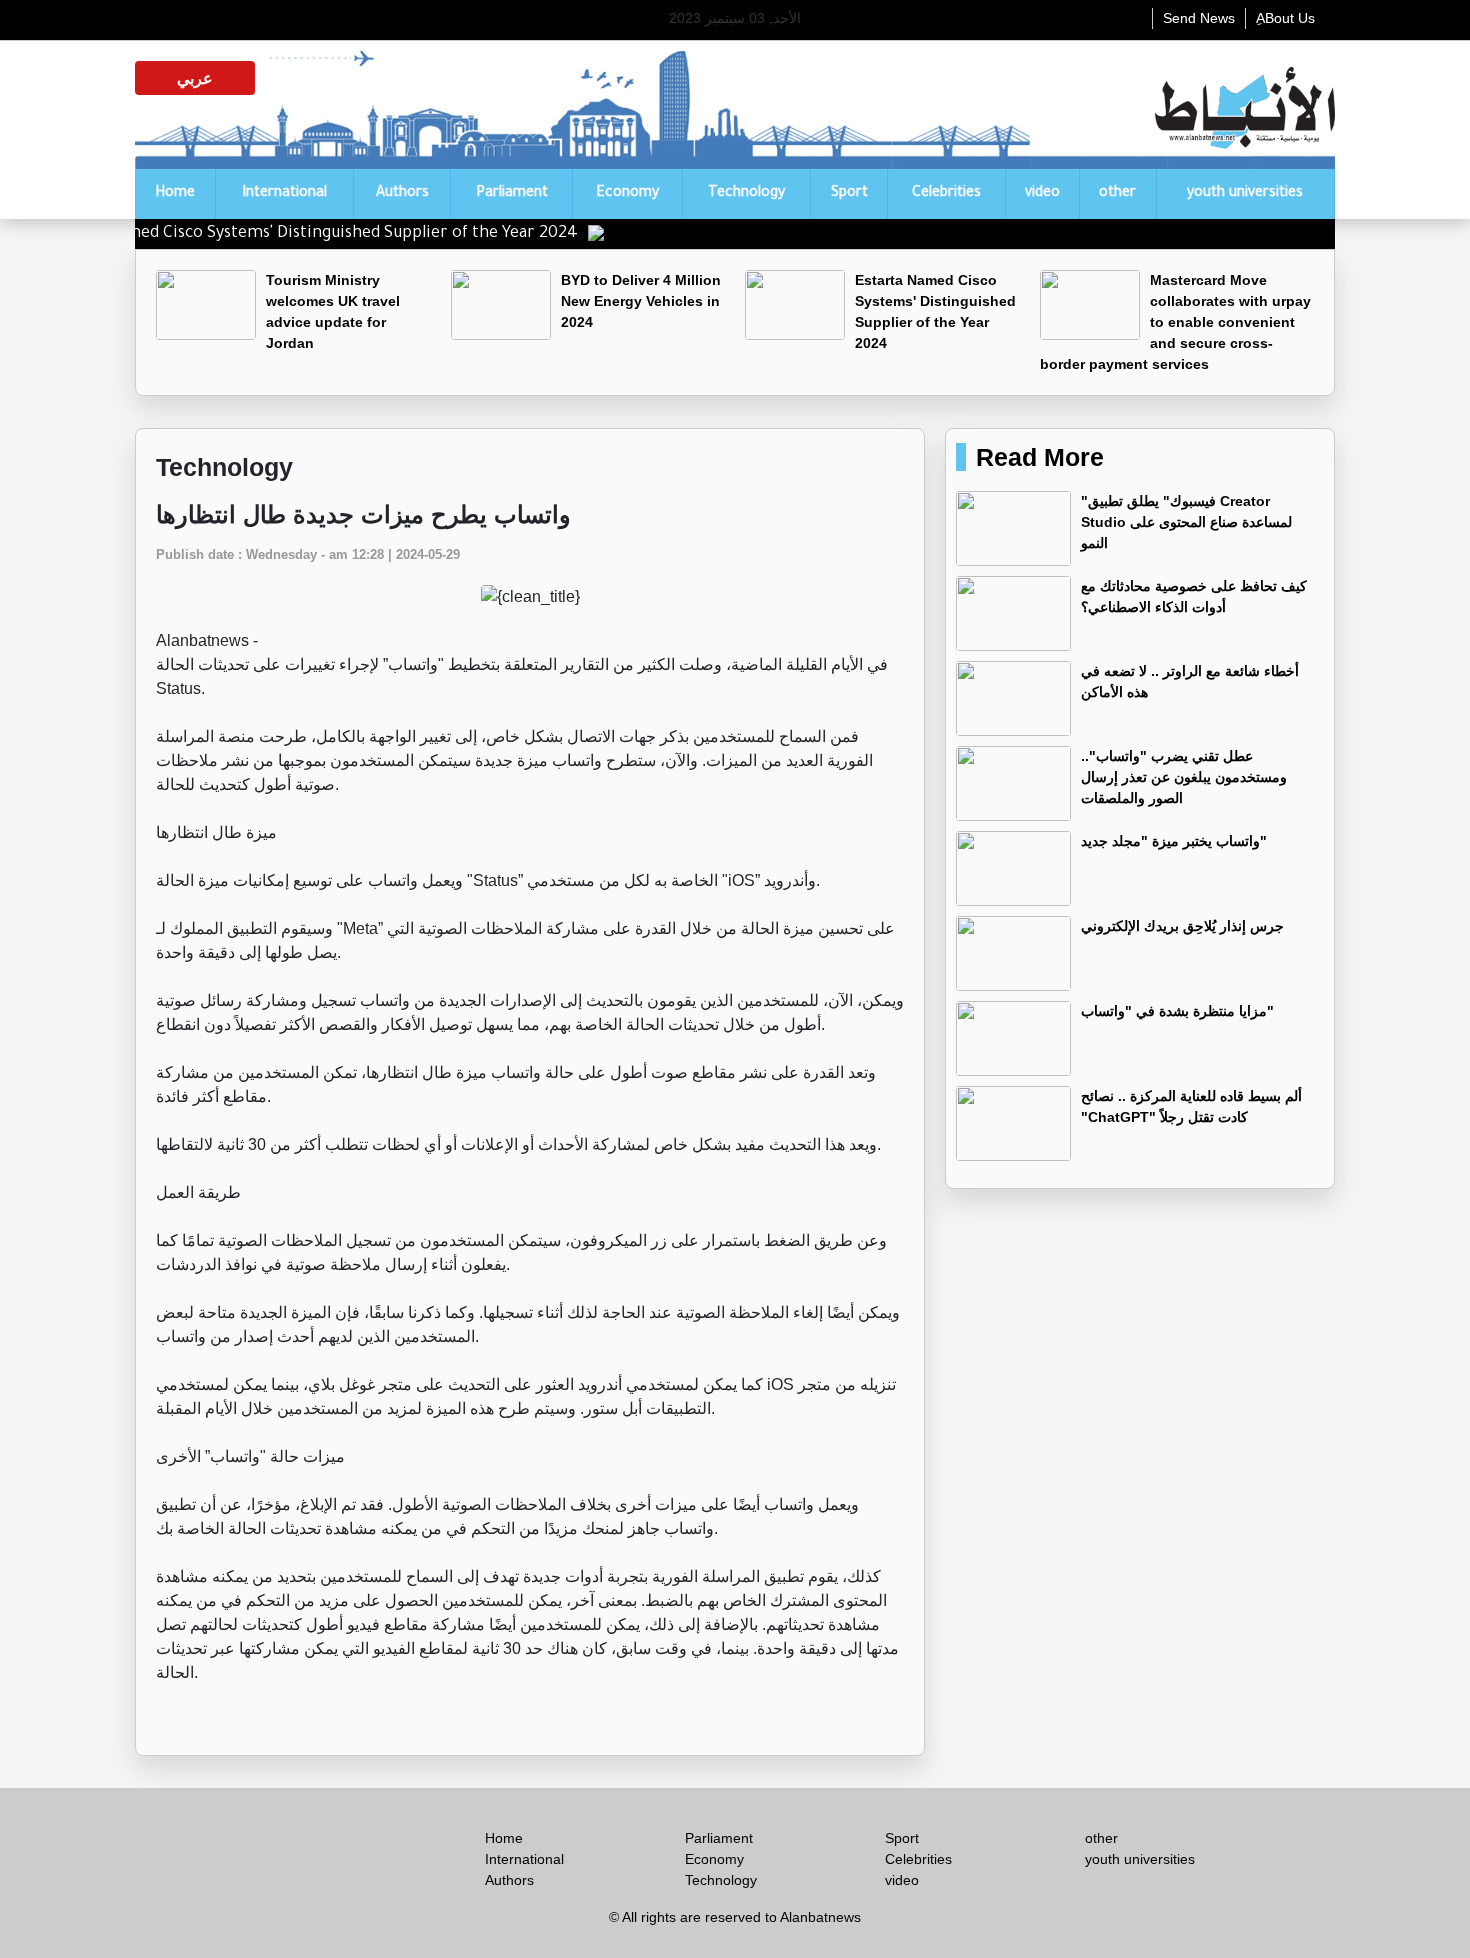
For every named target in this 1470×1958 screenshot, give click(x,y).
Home (175, 194)
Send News (1199, 18)
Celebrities (946, 194)
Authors (402, 194)
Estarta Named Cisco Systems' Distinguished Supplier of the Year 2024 (353, 234)
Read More (1040, 457)
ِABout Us (1285, 18)
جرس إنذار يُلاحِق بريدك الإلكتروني (1182, 926)
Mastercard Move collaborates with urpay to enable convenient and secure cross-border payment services (1175, 322)
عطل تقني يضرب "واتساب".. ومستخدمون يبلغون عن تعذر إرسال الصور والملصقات (1184, 777)
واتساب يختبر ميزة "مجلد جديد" (1174, 841)
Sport (849, 194)
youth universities (1245, 194)
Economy (627, 194)
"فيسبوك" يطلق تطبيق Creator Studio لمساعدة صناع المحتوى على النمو (1186, 522)
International (284, 194)
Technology (746, 194)
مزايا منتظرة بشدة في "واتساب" (1177, 1011)
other (1117, 194)
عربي (195, 78)
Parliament (512, 194)
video (1042, 194)
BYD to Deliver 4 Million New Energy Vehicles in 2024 (641, 301)
